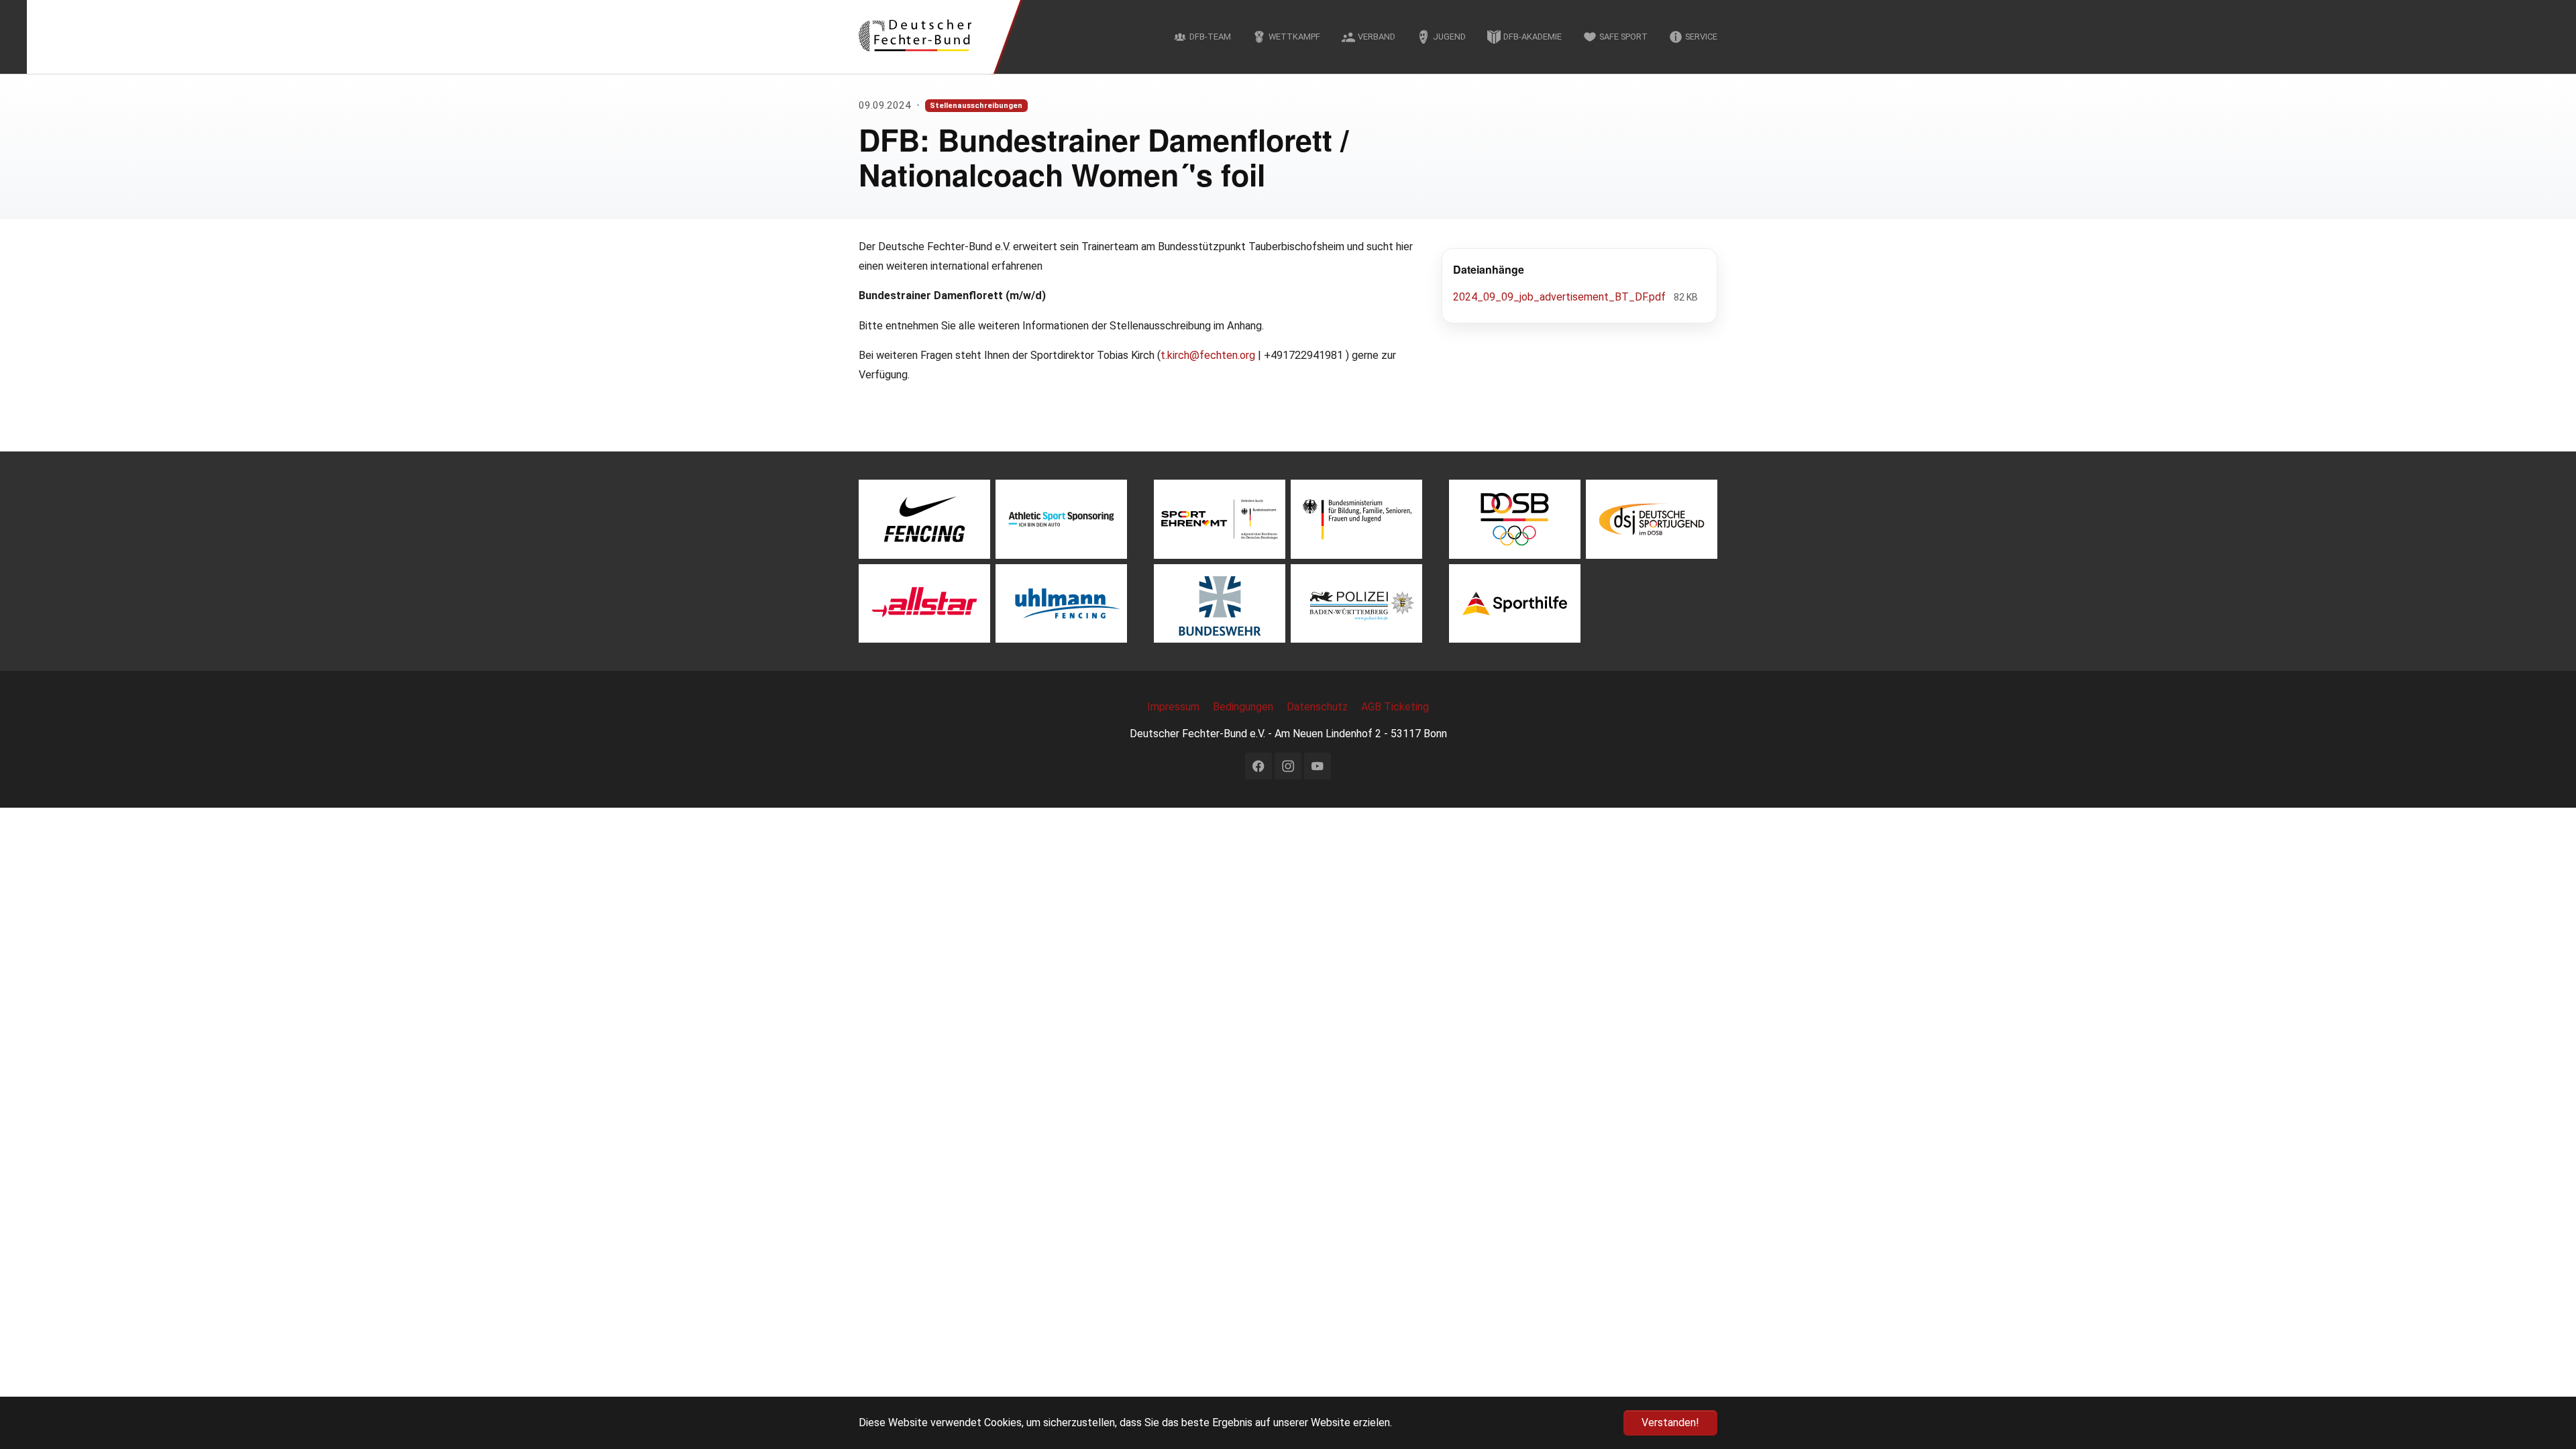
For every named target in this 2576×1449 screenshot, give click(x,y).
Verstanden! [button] (1670, 1423)
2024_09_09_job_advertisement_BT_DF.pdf (1561, 297)
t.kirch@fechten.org (1208, 355)
